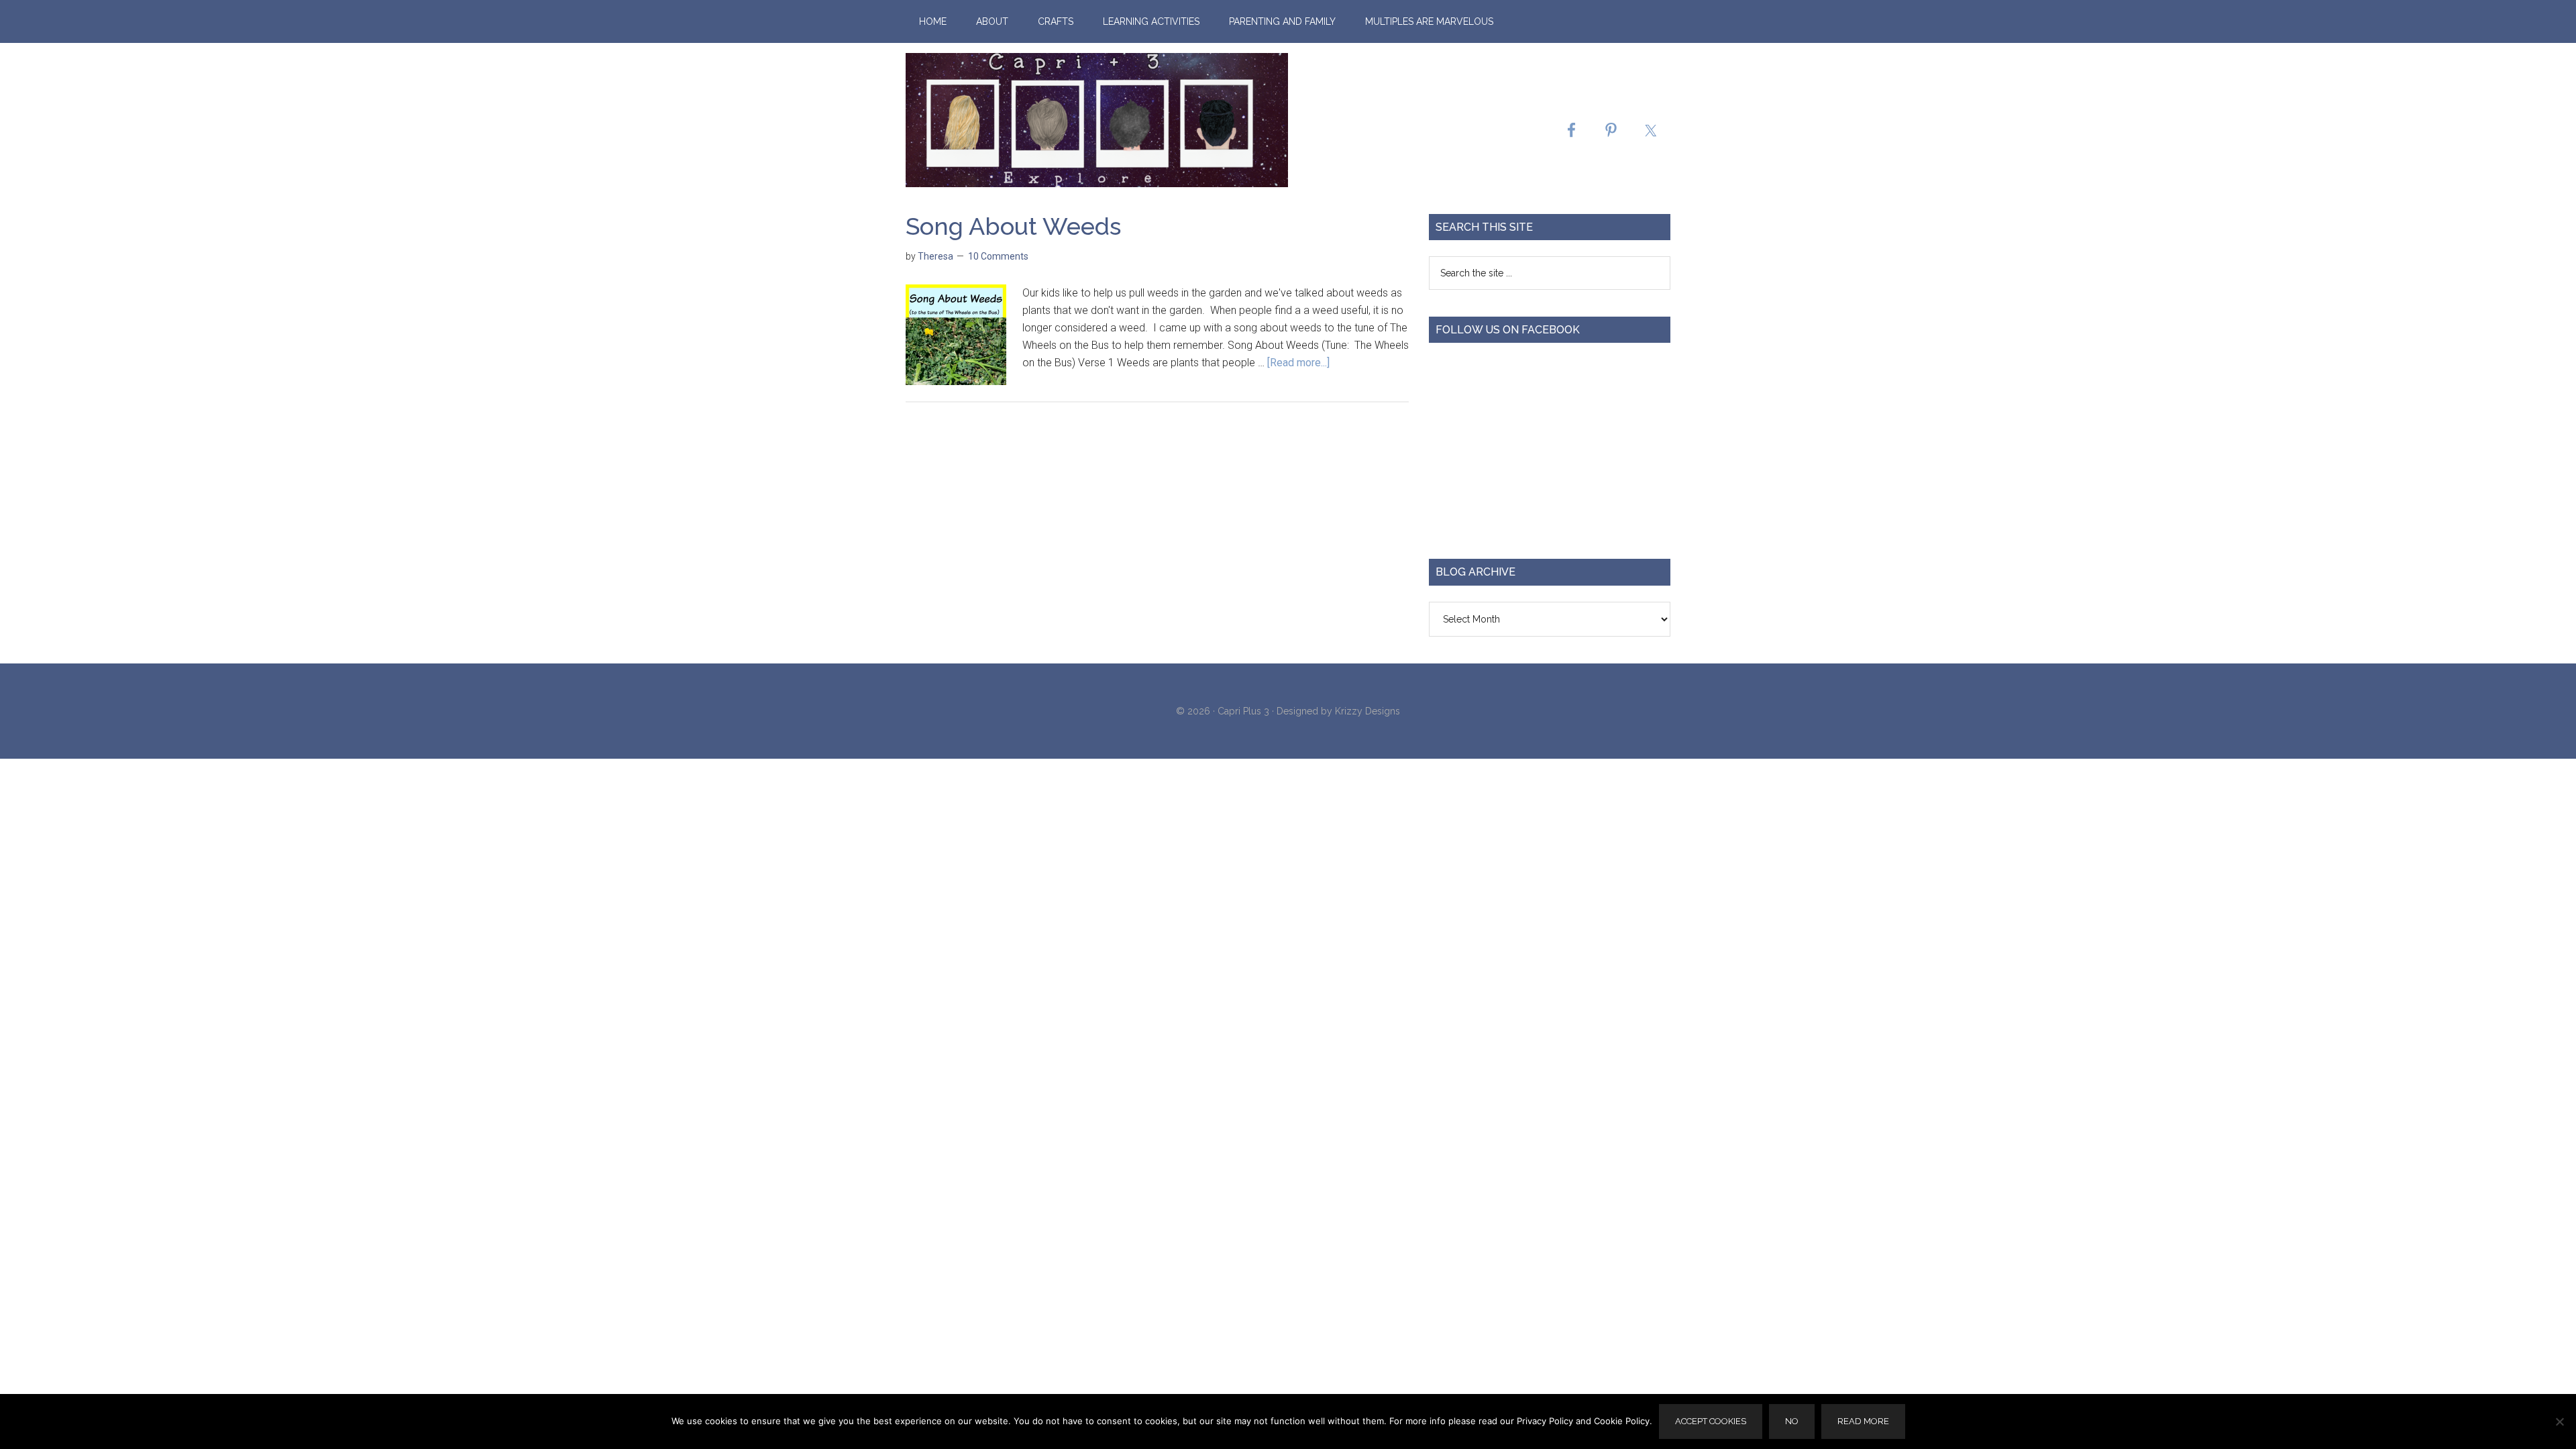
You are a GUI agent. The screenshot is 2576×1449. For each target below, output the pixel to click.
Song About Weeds (1013, 226)
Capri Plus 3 (1243, 711)
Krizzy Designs (1367, 711)
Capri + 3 (1097, 120)
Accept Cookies (1711, 1421)
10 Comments (998, 256)
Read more (1863, 1421)
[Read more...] (1298, 363)
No (1792, 1421)
